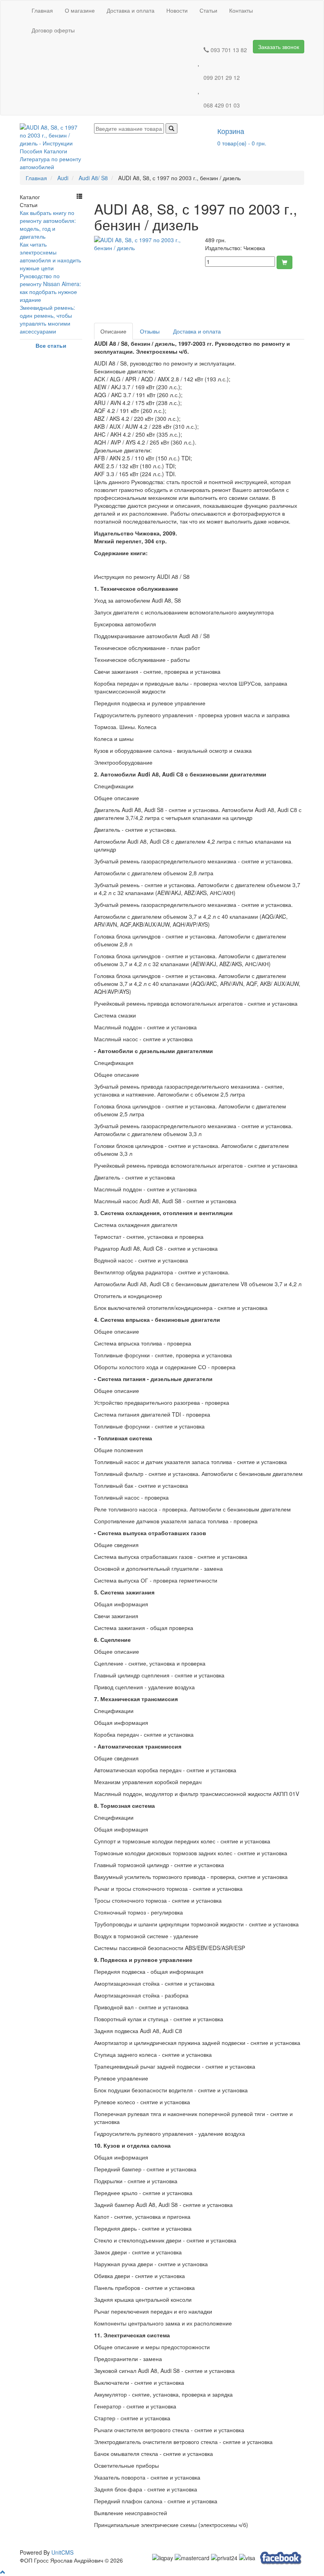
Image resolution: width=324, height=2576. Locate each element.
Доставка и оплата (131, 10)
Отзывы (150, 331)
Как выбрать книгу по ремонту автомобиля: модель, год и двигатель (48, 224)
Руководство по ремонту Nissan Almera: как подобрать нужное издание (50, 288)
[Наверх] (3, 2572)
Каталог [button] (30, 197)
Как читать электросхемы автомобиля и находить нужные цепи (50, 256)
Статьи (208, 10)
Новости (177, 10)
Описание (113, 331)
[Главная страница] (51, 146)
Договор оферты (53, 30)
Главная (42, 10)
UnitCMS (62, 2552)
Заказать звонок (279, 47)
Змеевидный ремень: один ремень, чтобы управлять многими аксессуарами (47, 319)
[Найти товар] (171, 128)
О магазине (80, 10)
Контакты (241, 10)
